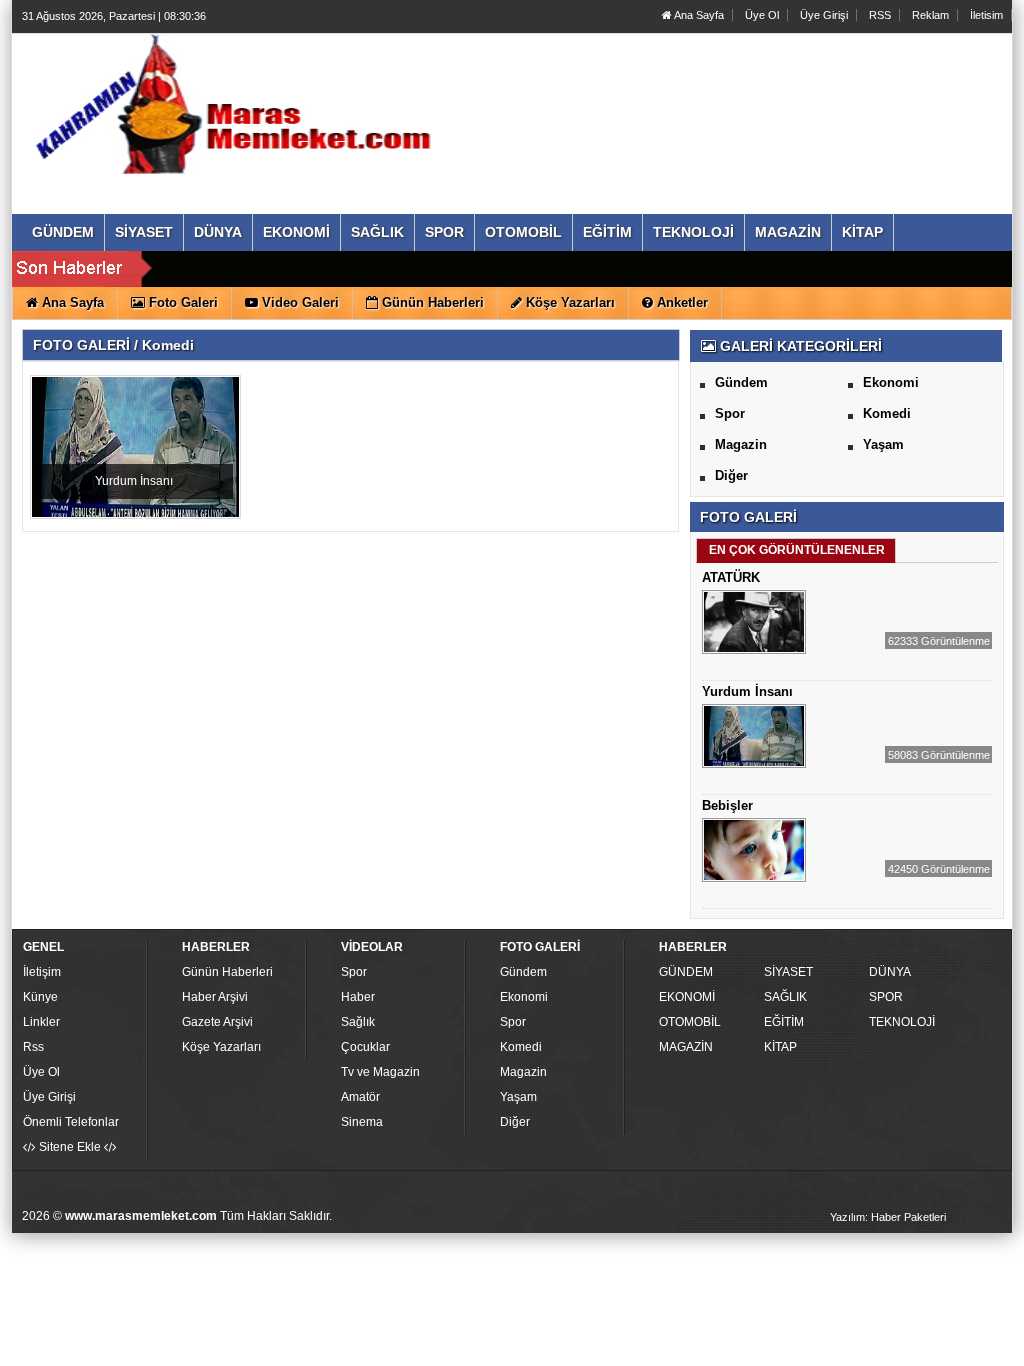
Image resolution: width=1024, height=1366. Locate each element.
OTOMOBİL (690, 1022)
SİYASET (788, 972)
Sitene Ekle (70, 1147)
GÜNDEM (686, 972)
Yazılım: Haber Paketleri (888, 1217)
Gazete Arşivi (217, 1022)
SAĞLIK (785, 997)
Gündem (741, 382)
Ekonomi (891, 382)
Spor (730, 413)
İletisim (986, 15)
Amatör (360, 1097)
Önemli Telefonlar (71, 1122)
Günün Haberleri (227, 972)
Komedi (887, 413)
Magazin (741, 444)
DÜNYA (890, 972)
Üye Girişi (824, 15)
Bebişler (727, 805)
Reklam (930, 15)
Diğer (731, 475)
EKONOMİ (687, 997)
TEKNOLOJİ (902, 1022)
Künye (40, 997)
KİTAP (780, 1047)
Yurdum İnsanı (134, 481)
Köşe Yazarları (221, 1047)
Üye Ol (762, 15)
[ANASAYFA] (240, 103)
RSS (880, 15)
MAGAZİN (686, 1047)
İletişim (42, 972)
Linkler (41, 1022)
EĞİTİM (784, 1022)
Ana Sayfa (698, 15)
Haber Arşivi (215, 997)
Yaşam (883, 444)
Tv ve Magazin (380, 1072)
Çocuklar (365, 1047)
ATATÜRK (731, 577)
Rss (33, 1047)
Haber (358, 997)
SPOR (886, 997)
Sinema (362, 1122)
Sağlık (358, 1022)
